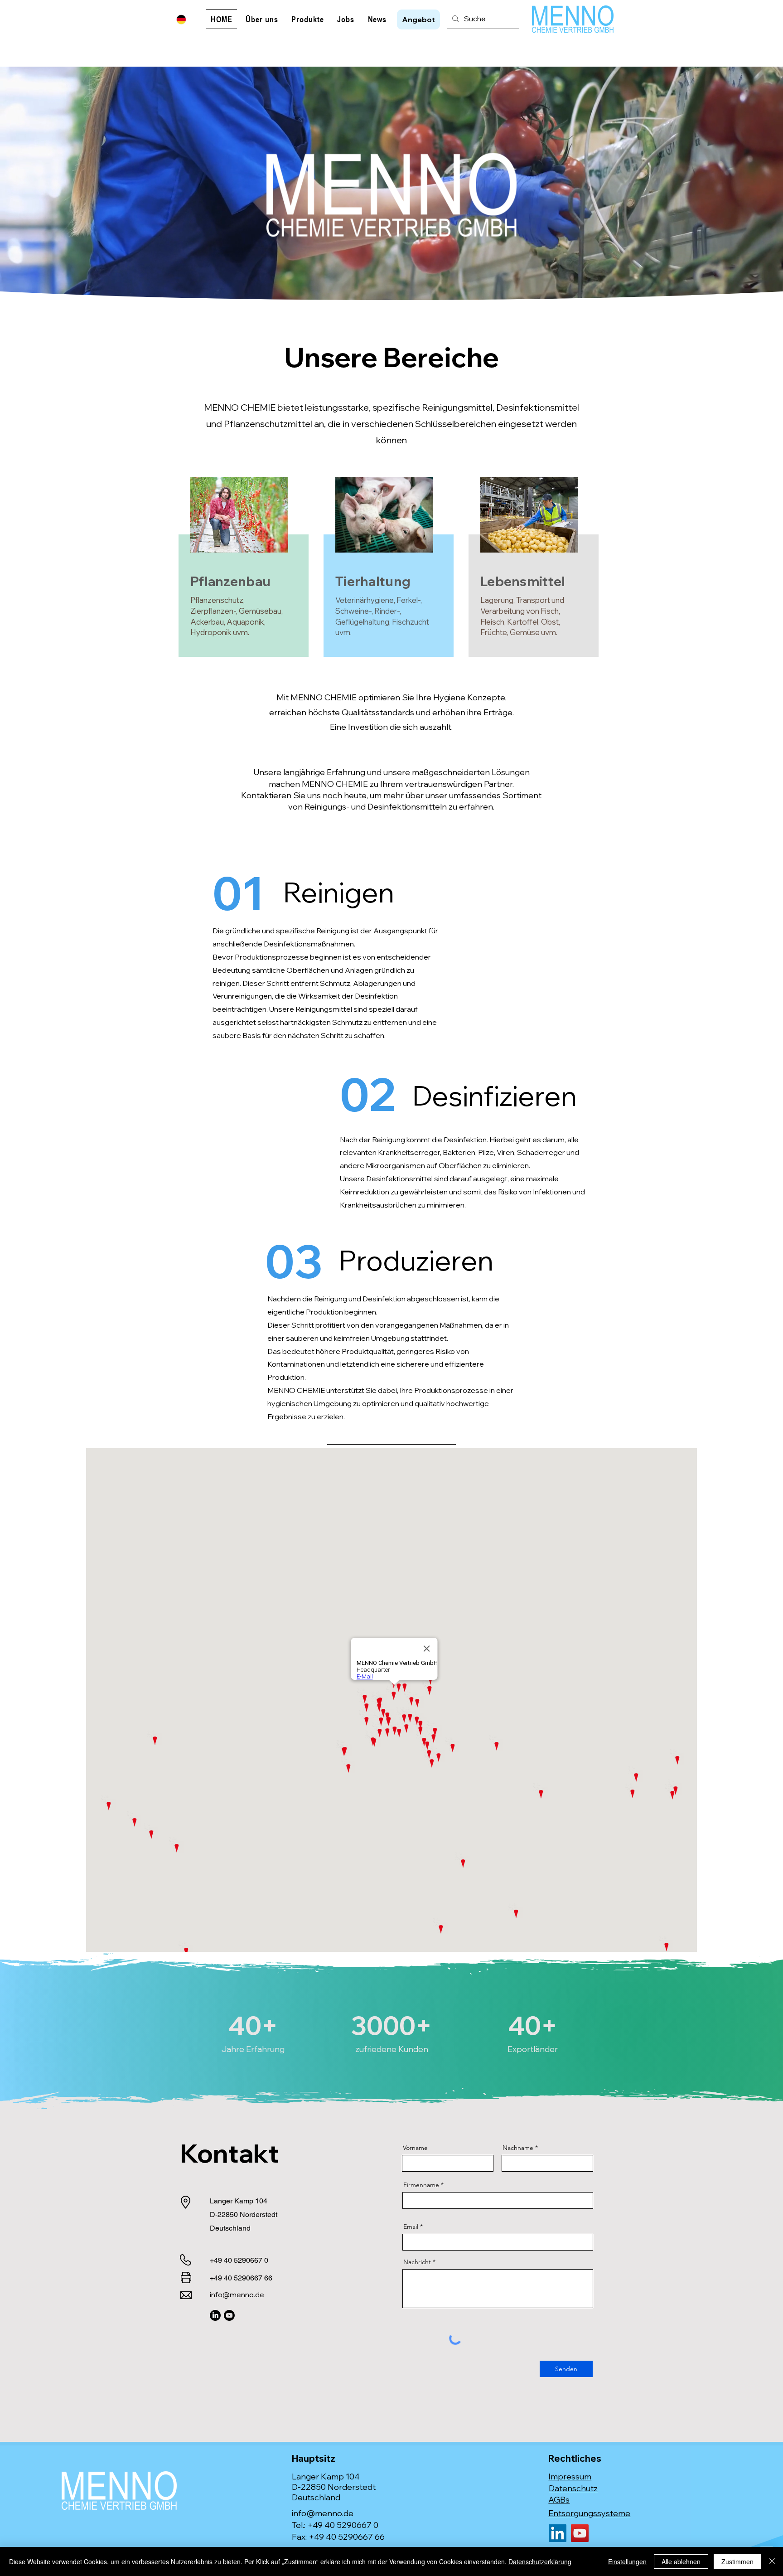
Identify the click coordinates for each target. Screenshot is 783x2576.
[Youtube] (229, 2315)
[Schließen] (772, 2561)
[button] (418, 19)
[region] (246, 571)
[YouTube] (580, 2533)
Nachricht (417, 2262)
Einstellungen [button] (627, 2561)
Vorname (415, 2148)
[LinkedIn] (215, 2315)
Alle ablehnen (681, 2561)
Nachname (518, 2148)
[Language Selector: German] (187, 19)
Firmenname (421, 2185)
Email (411, 2227)
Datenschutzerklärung (540, 2561)
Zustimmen (737, 2561)
